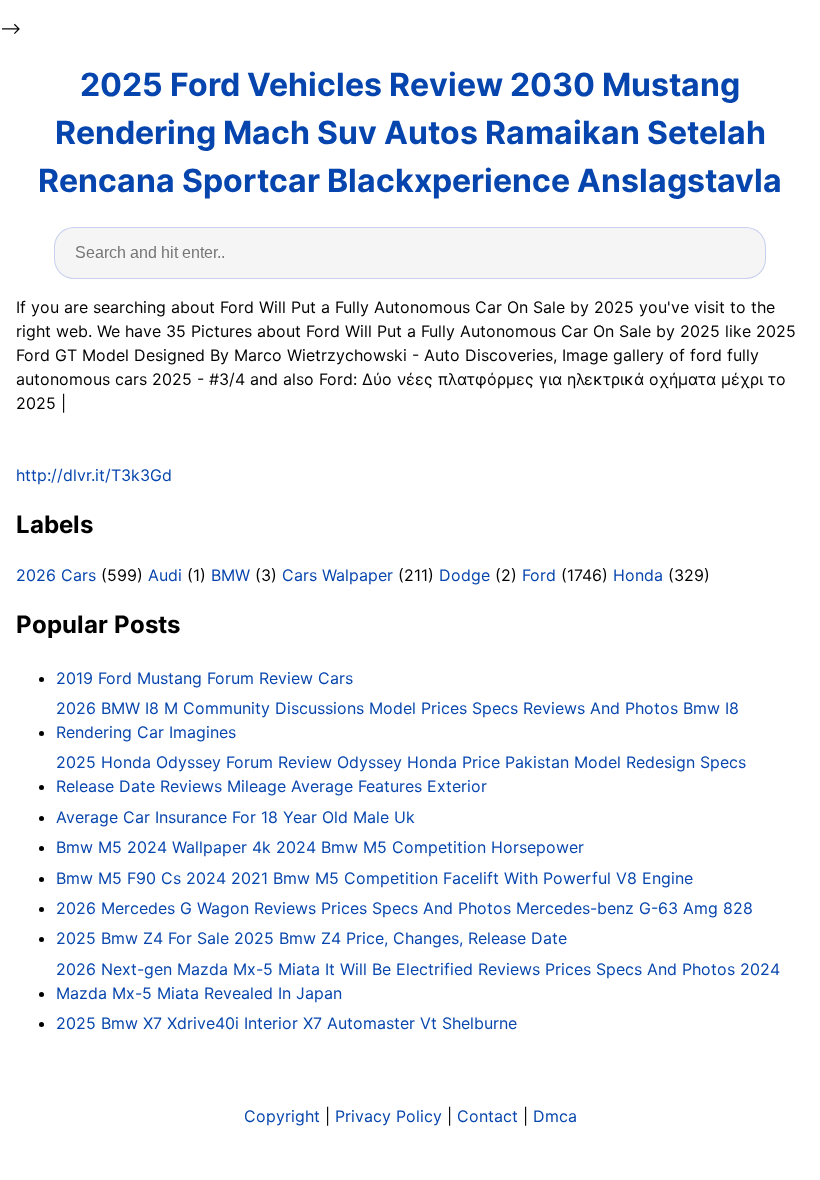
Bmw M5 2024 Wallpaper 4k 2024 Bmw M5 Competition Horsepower (320, 847)
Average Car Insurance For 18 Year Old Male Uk (235, 817)
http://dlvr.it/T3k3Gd (94, 475)
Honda (638, 575)
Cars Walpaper (337, 575)
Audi (165, 575)
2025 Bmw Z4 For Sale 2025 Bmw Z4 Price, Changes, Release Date (311, 938)
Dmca (555, 1116)
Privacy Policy (388, 1116)
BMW (230, 575)
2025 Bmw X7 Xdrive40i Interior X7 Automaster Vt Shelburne (286, 1023)
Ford (539, 575)
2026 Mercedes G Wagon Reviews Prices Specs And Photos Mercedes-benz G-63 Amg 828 (404, 908)
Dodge (464, 575)
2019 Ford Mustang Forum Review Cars (204, 678)
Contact (487, 1116)
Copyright (282, 1116)
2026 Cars (56, 575)
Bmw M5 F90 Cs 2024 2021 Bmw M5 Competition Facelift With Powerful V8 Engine (374, 878)
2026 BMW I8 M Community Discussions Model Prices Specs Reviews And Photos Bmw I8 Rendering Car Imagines (397, 720)
